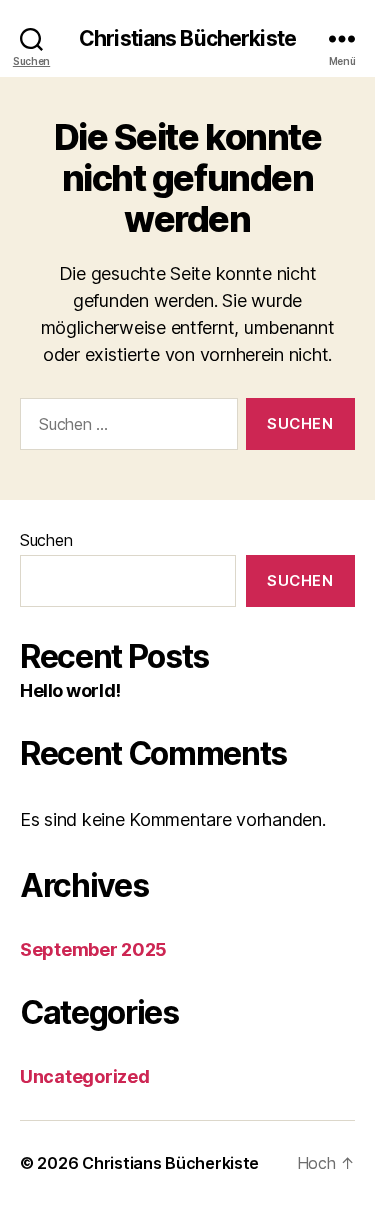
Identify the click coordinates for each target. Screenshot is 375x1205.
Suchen (46, 540)
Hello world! (70, 690)
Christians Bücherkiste (187, 38)
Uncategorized (85, 1076)
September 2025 (93, 949)
